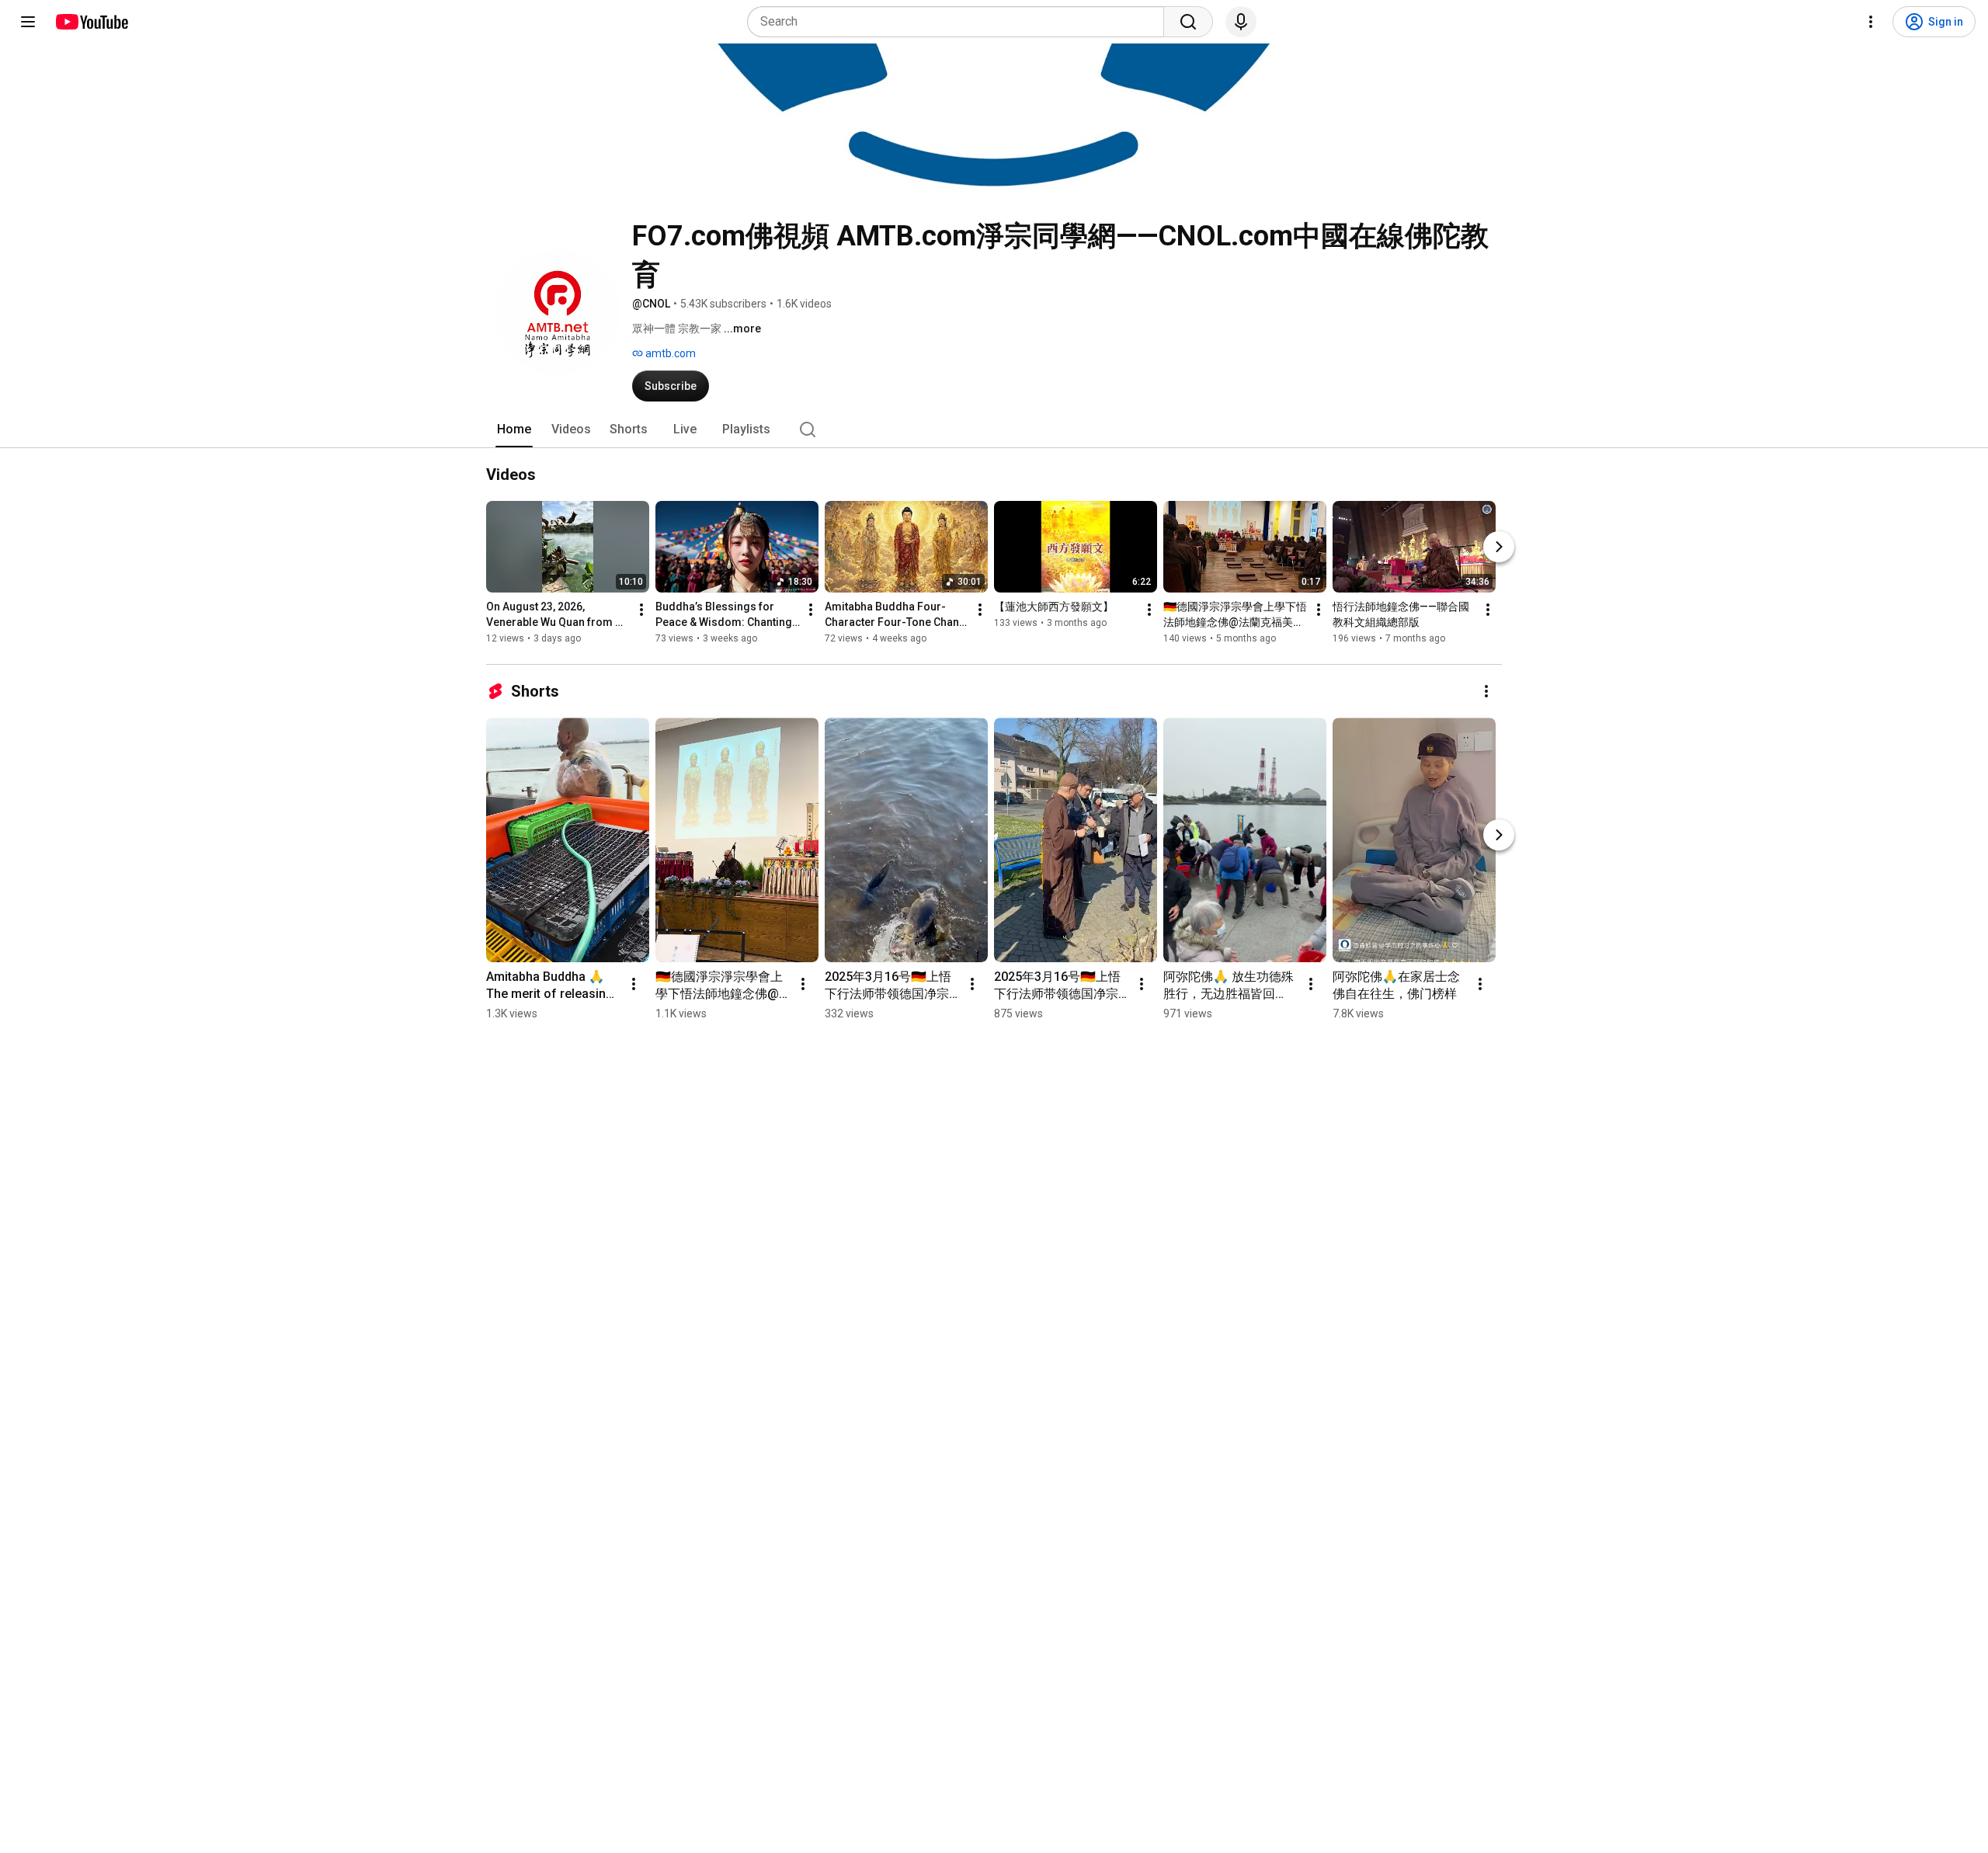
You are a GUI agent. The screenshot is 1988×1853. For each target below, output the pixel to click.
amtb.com (669, 353)
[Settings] (1871, 22)
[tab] (514, 429)
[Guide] (28, 22)
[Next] (1499, 547)
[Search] (1188, 22)
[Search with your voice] (1241, 22)
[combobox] (960, 22)
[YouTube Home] (91, 22)
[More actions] (641, 610)
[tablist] (994, 429)
